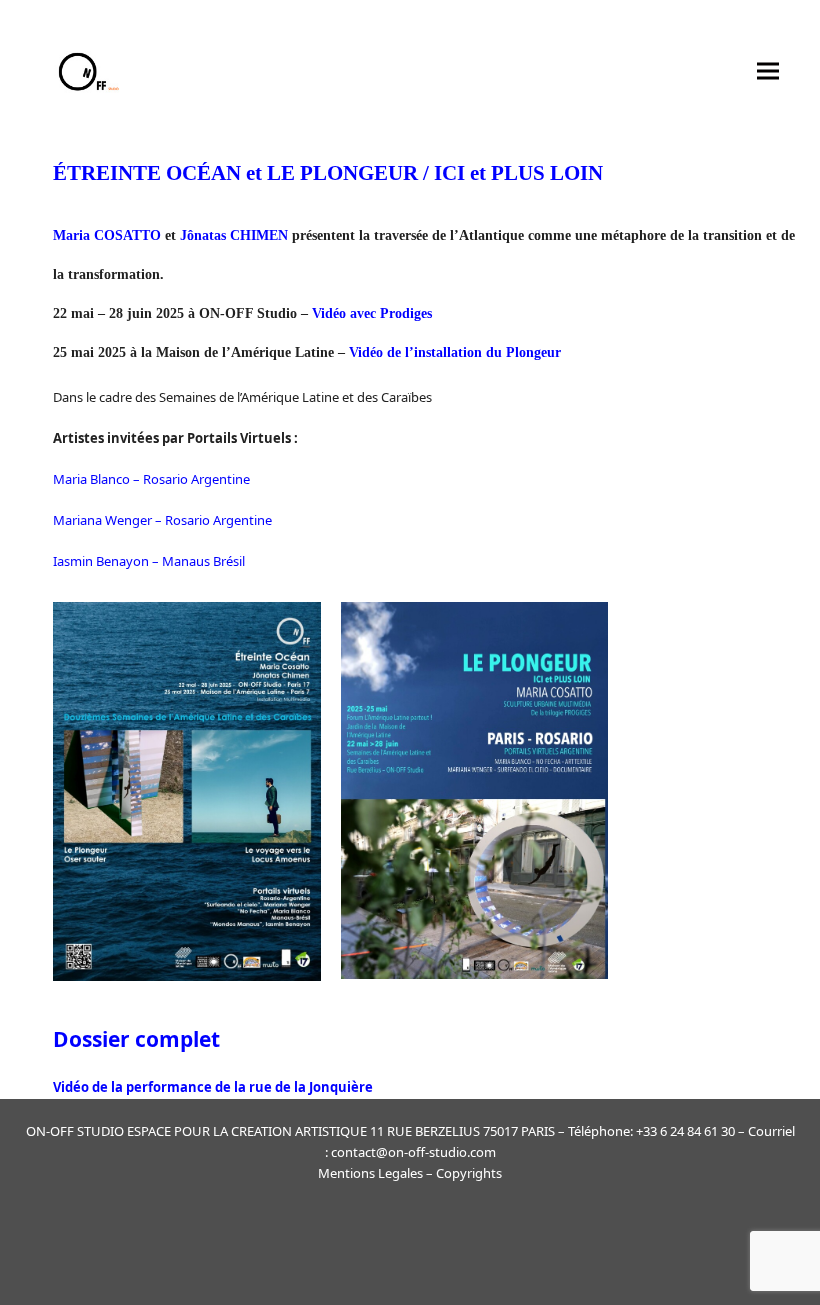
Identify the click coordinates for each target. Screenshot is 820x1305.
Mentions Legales (370, 1173)
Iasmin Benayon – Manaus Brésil (149, 561)
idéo (75, 1087)
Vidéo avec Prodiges (372, 313)
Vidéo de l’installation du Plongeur (455, 352)
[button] (768, 70)
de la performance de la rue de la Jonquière (231, 1087)
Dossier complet (136, 1039)
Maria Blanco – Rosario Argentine (151, 479)
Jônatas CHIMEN (234, 235)
